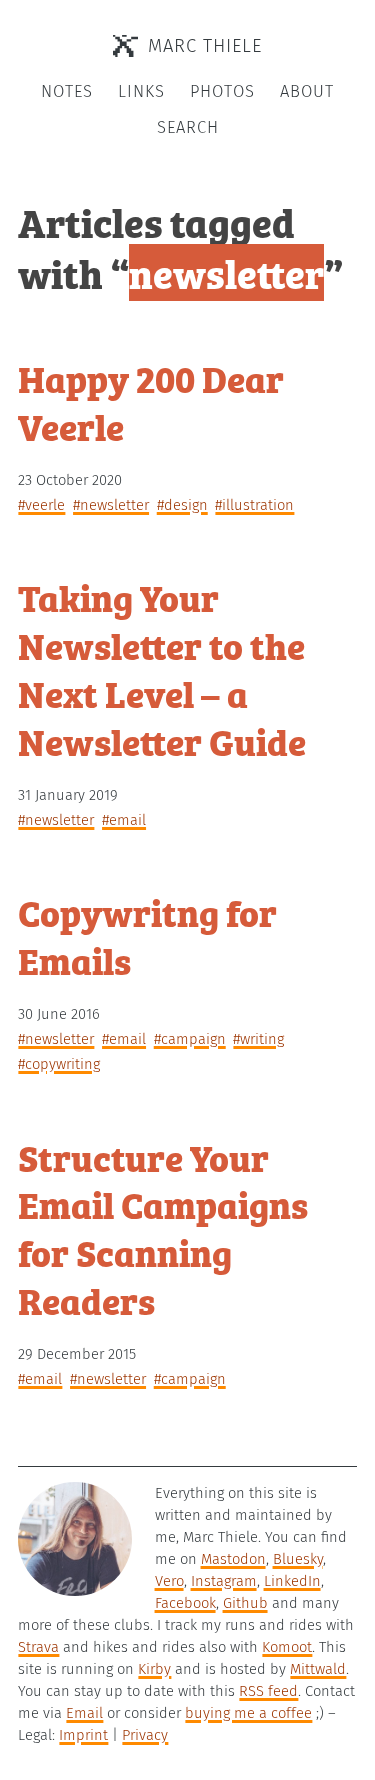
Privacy (145, 1735)
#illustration (254, 505)
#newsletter (111, 505)
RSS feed (268, 1691)
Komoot (287, 1647)
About (307, 91)
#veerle (41, 505)
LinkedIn (292, 1581)
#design (182, 505)
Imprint (83, 1735)
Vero (169, 1581)
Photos (222, 91)
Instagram (224, 1581)
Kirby (154, 1669)
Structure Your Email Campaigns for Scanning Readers (163, 1228)
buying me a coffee (248, 1713)
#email (124, 820)
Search (188, 127)
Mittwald (318, 1669)
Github (245, 1603)
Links (141, 91)
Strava (38, 1647)
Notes (67, 91)
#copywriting (59, 1064)
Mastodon (233, 1559)
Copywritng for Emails (147, 935)
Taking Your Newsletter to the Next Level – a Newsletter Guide (162, 668)
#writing (258, 1039)
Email (84, 1713)
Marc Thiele (205, 46)
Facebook (185, 1603)
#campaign (190, 1039)
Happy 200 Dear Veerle (151, 401)
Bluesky (298, 1559)
